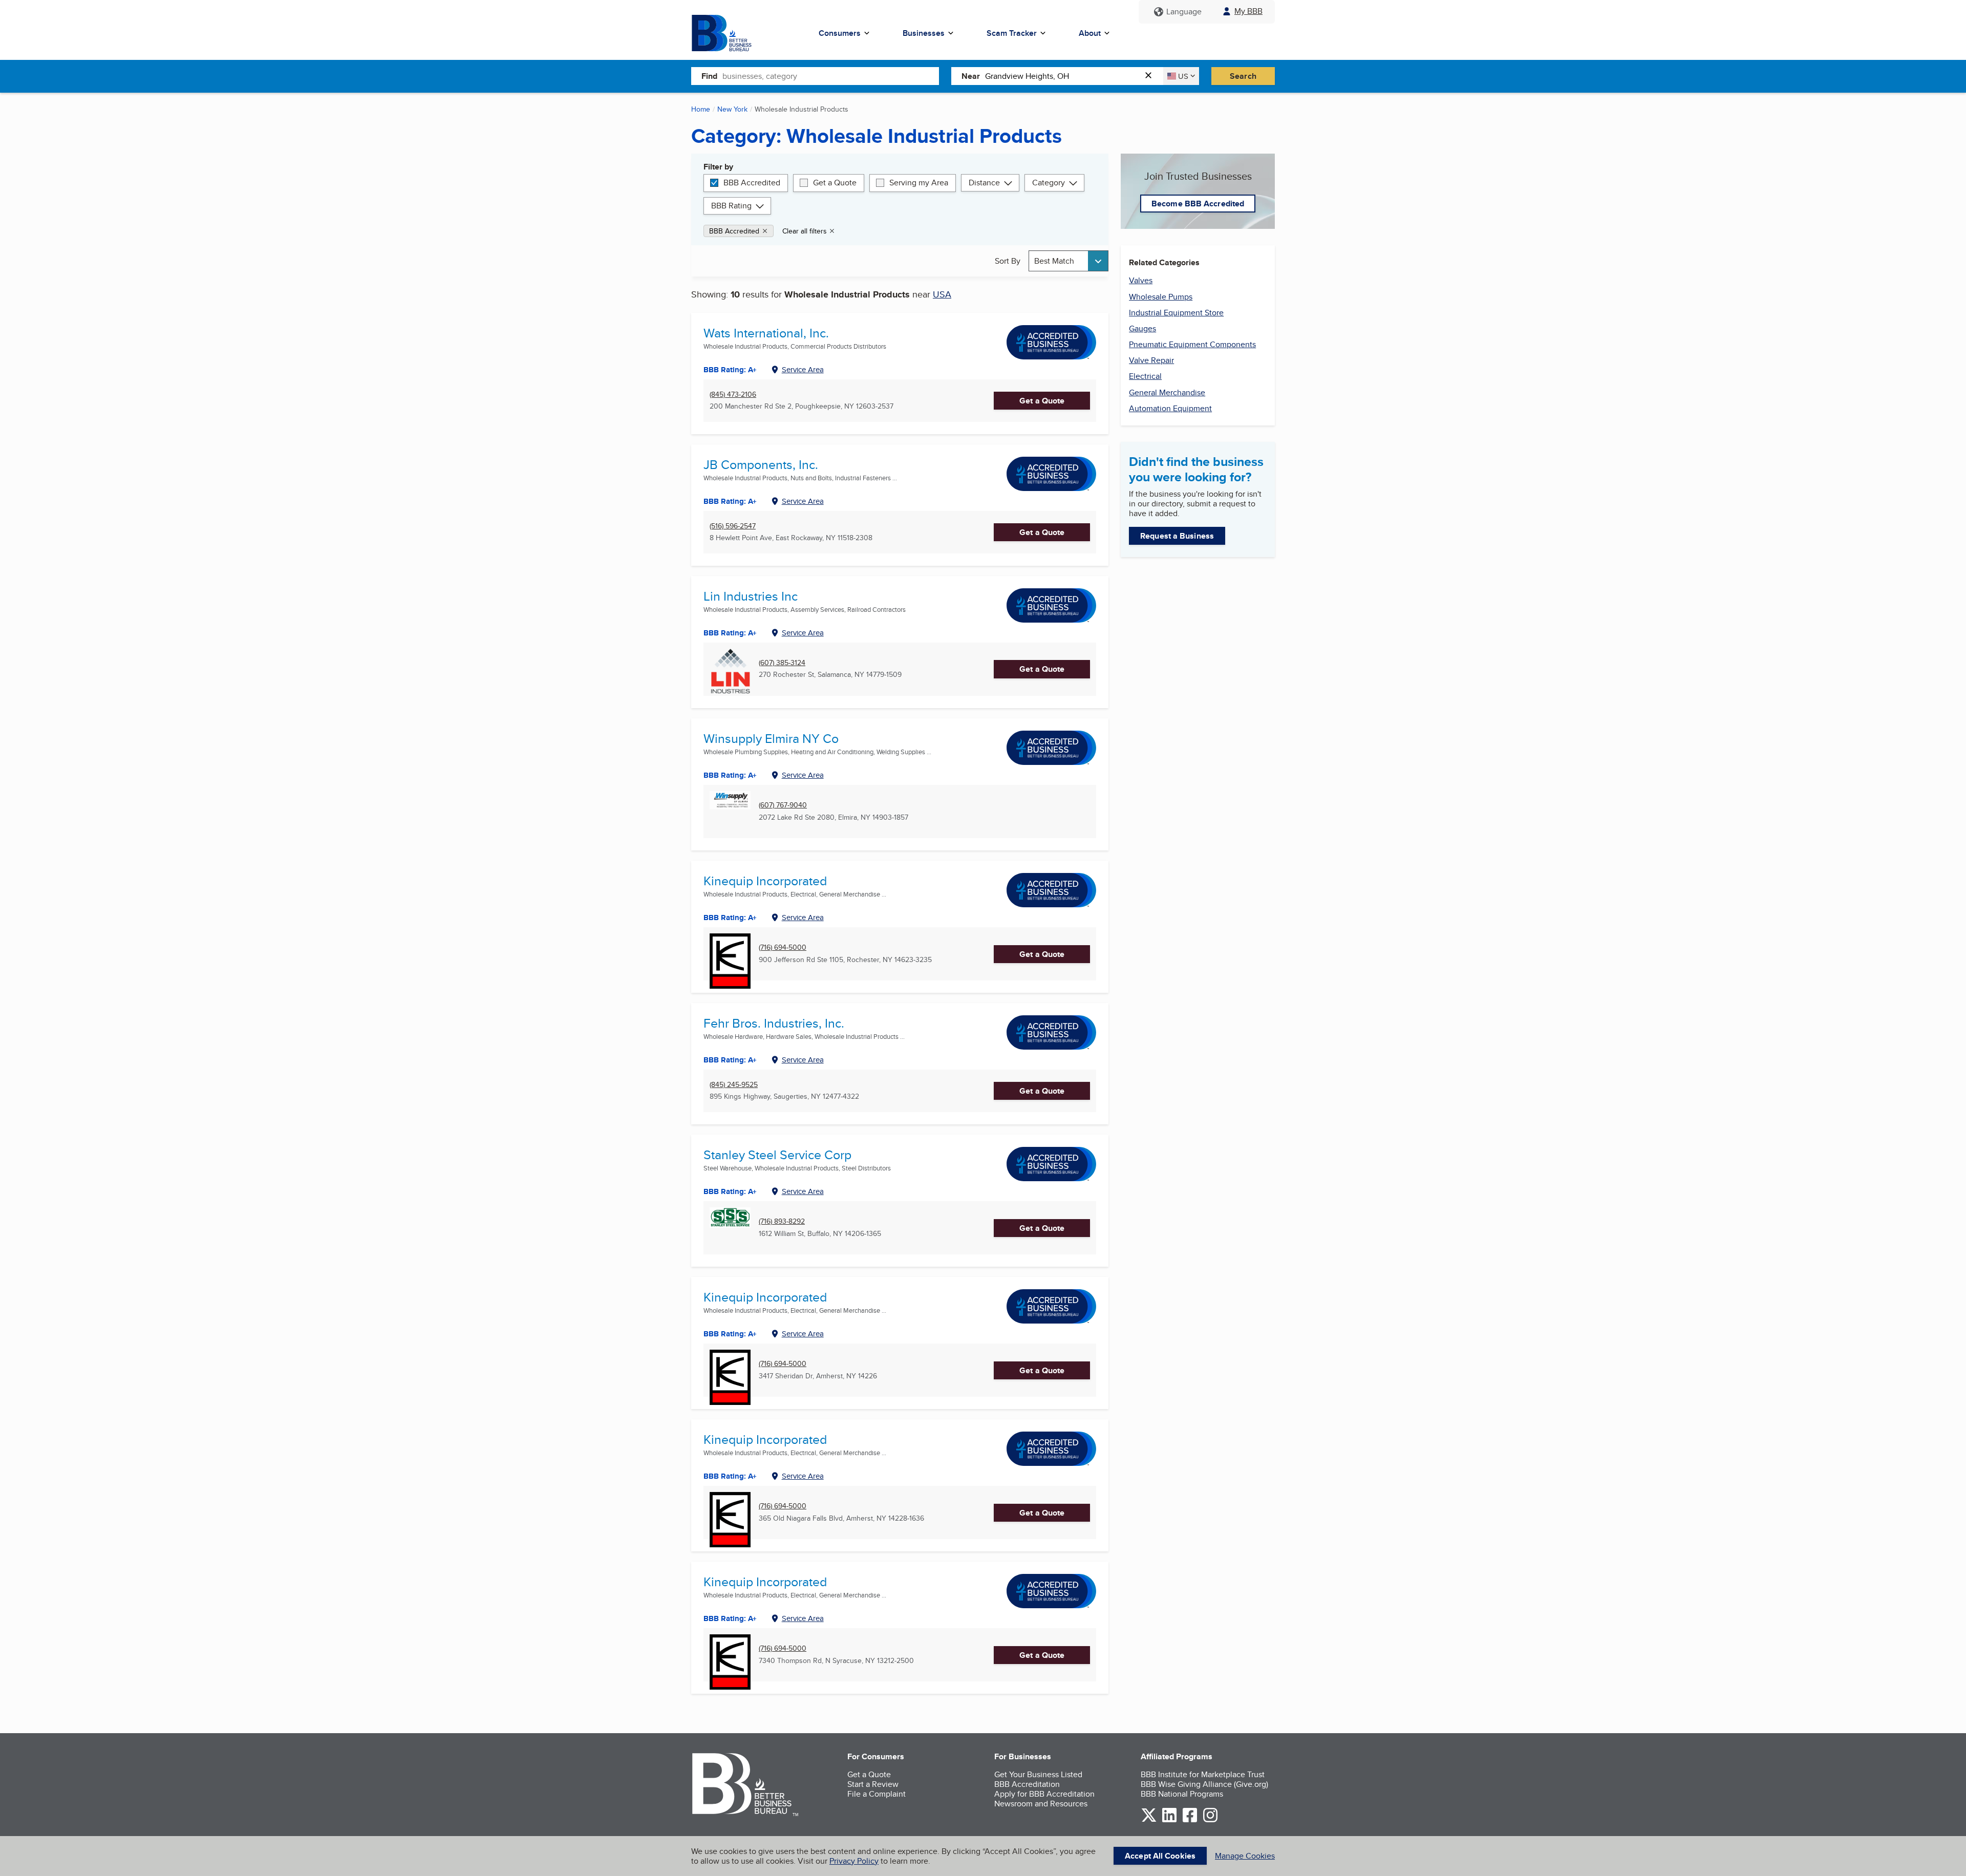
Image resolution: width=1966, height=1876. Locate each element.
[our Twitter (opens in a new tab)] (1149, 1820)
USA (942, 294)
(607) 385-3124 (782, 663)
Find (709, 76)
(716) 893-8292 (782, 1221)
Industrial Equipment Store (1176, 313)
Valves (1141, 280)
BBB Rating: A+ (730, 918)
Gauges (1142, 328)
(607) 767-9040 (783, 805)
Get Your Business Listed (1038, 1774)
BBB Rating (731, 206)
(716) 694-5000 (783, 947)
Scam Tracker (1012, 33)
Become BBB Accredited (1198, 204)
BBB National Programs (1182, 1794)
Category (1049, 183)
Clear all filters (805, 231)
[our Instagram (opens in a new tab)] (1210, 1820)
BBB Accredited (752, 183)
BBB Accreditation (1027, 1784)
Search (1243, 76)
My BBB (1248, 11)
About (1090, 33)
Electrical (1145, 376)
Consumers (840, 33)
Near (971, 76)
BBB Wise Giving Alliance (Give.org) (1204, 1784)
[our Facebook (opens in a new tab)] (1190, 1820)
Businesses (924, 33)
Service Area (803, 369)
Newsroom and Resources (1041, 1804)
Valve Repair (1151, 360)
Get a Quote (835, 183)
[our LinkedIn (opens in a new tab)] (1169, 1820)
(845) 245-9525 (734, 1085)
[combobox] (831, 76)
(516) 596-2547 (733, 526)
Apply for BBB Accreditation (1044, 1794)
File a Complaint (877, 1794)
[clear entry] (1151, 76)
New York (732, 109)
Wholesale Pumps (1161, 297)
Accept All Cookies (1160, 1856)
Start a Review (873, 1784)
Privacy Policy (854, 1861)
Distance (984, 183)
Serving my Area (919, 183)
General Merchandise (1167, 392)
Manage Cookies (1245, 1856)
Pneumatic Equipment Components (1192, 344)
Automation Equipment (1170, 408)
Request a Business (1177, 536)
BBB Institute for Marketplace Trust (1203, 1774)
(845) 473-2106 (733, 395)
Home (701, 109)
